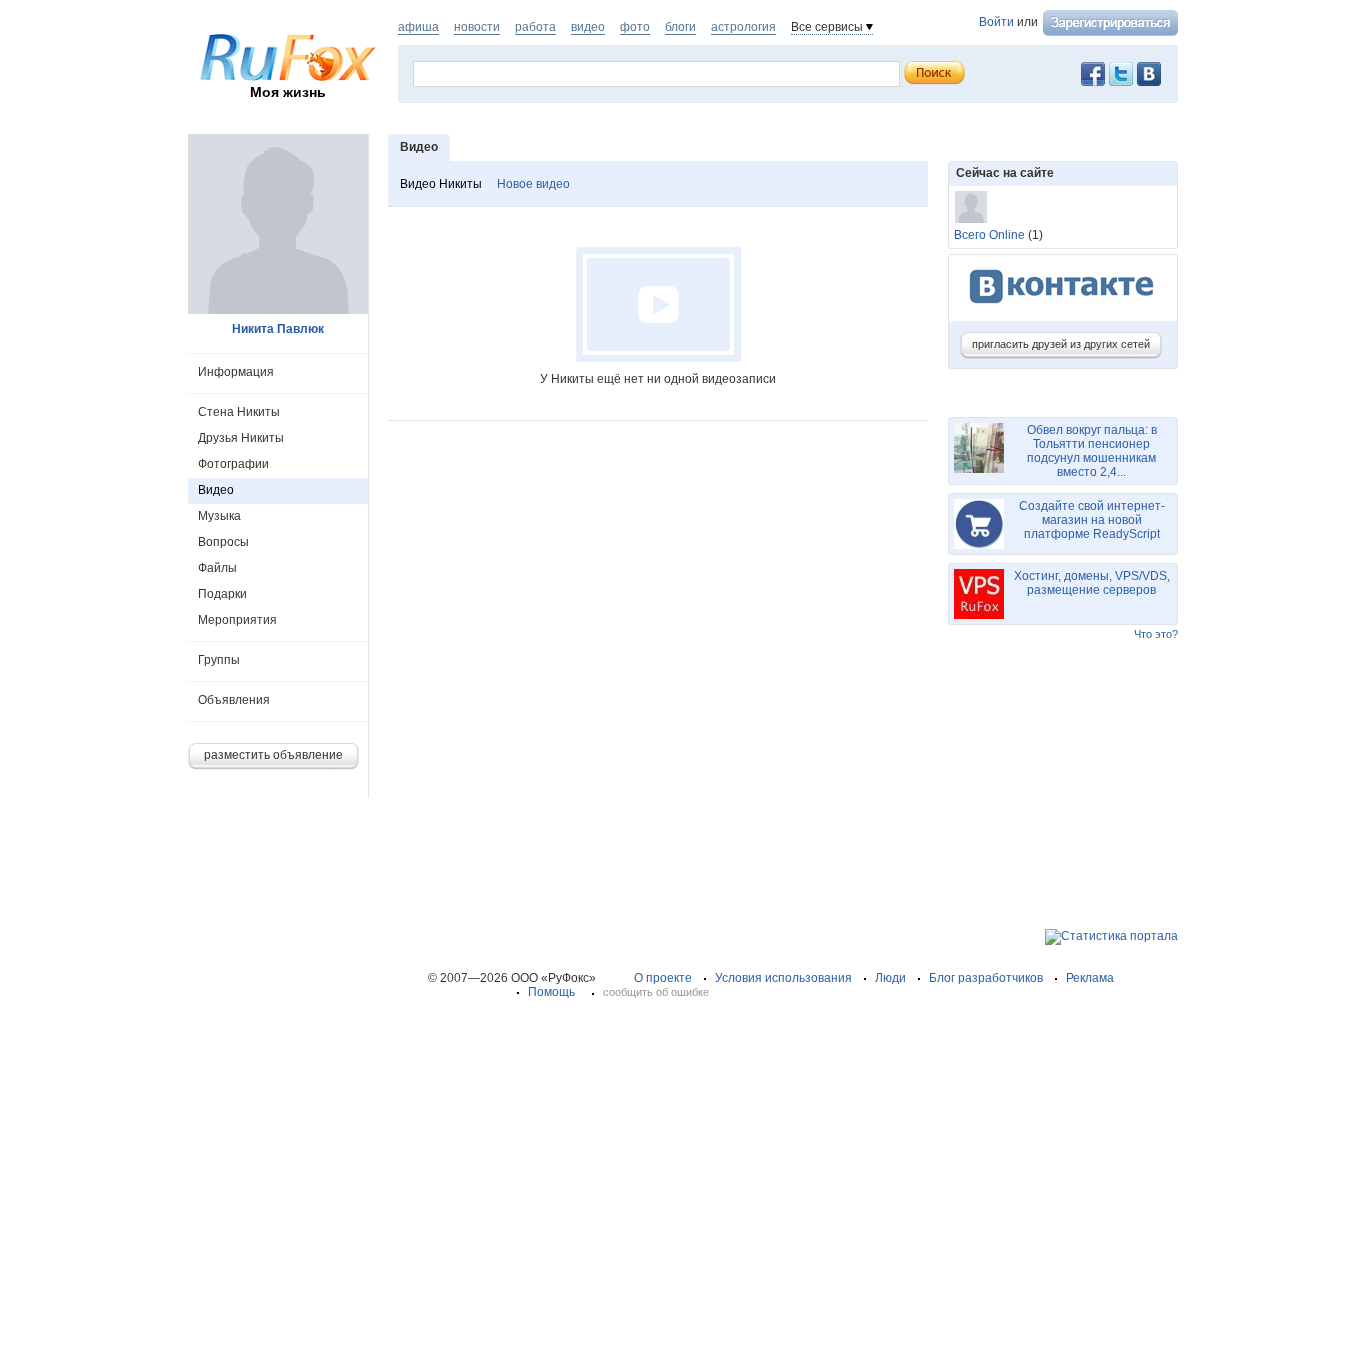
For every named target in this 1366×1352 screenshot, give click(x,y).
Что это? (1156, 634)
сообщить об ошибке (656, 992)
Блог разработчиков (986, 978)
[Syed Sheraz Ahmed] (971, 207)
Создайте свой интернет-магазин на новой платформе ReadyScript (1092, 520)
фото (635, 27)
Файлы (217, 568)
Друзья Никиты (241, 438)
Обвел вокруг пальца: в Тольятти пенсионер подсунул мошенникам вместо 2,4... (1092, 451)
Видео (216, 490)
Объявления (234, 700)
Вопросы (223, 542)
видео (588, 27)
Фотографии (233, 464)
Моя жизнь (288, 92)
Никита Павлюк (278, 329)
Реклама (1090, 978)
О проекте (663, 978)
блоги (680, 27)
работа (535, 27)
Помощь (551, 992)
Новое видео (533, 184)
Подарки (222, 594)
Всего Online (989, 235)
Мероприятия (237, 620)
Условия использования (783, 978)
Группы (219, 660)
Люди (890, 978)
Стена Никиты (239, 412)
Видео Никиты (441, 184)
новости (477, 27)
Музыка (219, 516)
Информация (236, 372)
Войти (996, 22)
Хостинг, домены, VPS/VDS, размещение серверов (1092, 583)
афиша (418, 27)
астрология (743, 27)
